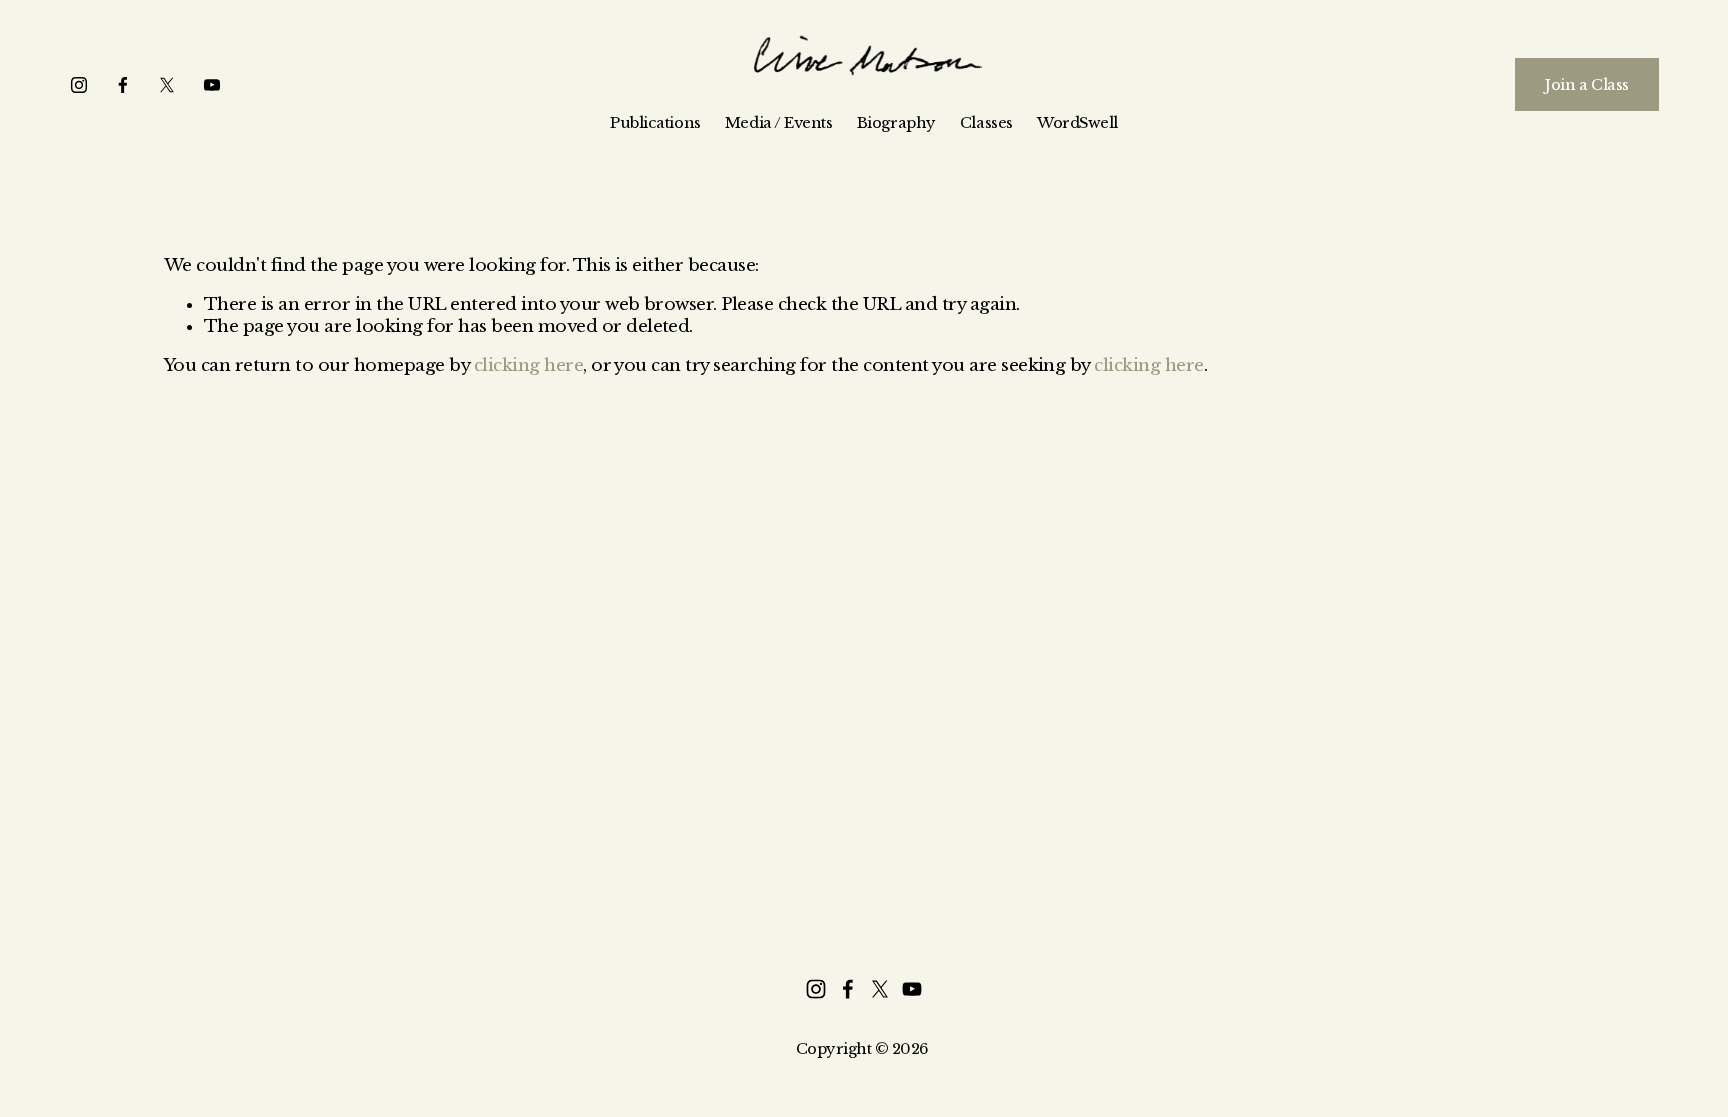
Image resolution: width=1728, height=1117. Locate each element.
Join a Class (1587, 85)
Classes (986, 123)
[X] (167, 85)
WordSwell (1077, 123)
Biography (896, 123)
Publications (655, 123)
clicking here (528, 365)
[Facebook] (123, 85)
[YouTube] (212, 85)
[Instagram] (79, 85)
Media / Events (779, 123)
